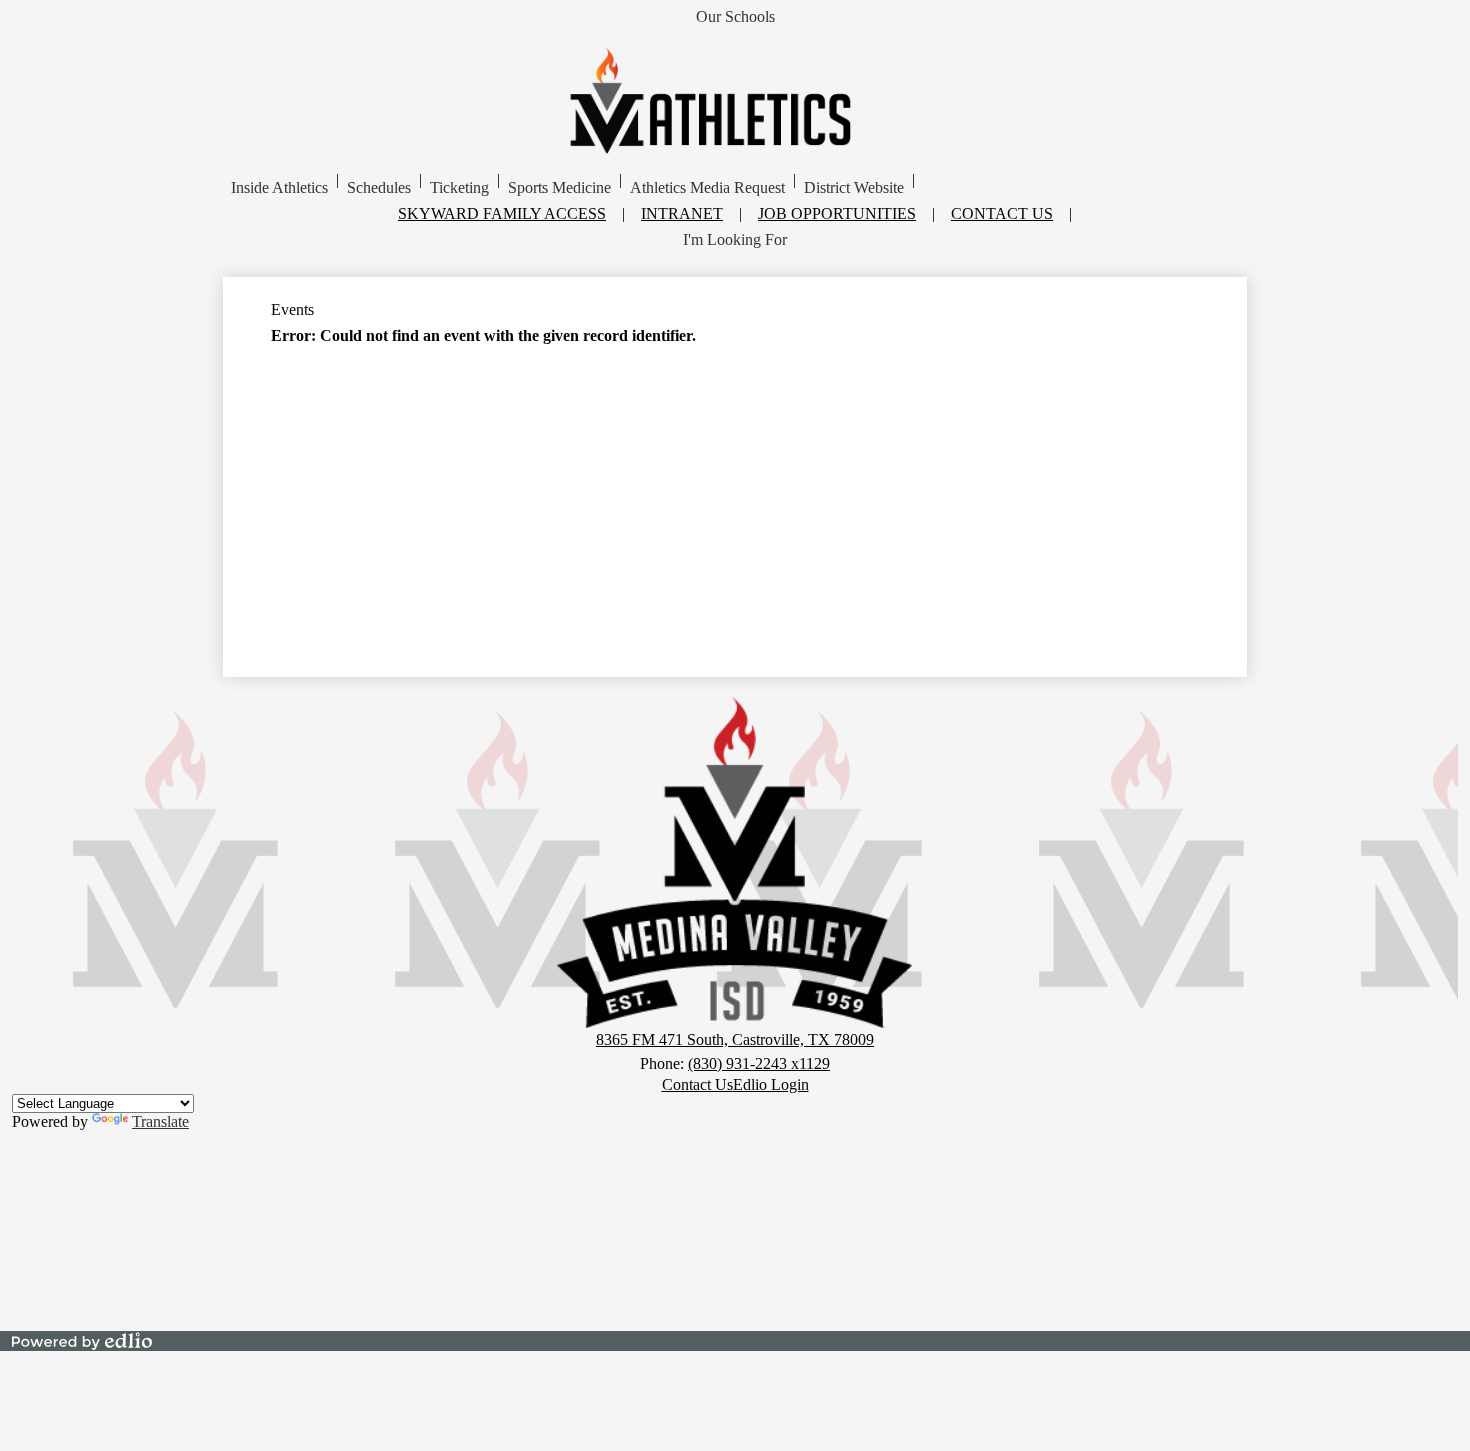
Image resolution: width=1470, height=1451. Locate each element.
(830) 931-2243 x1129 (759, 1063)
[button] (279, 188)
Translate (160, 1121)
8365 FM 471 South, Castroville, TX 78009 (735, 1039)
